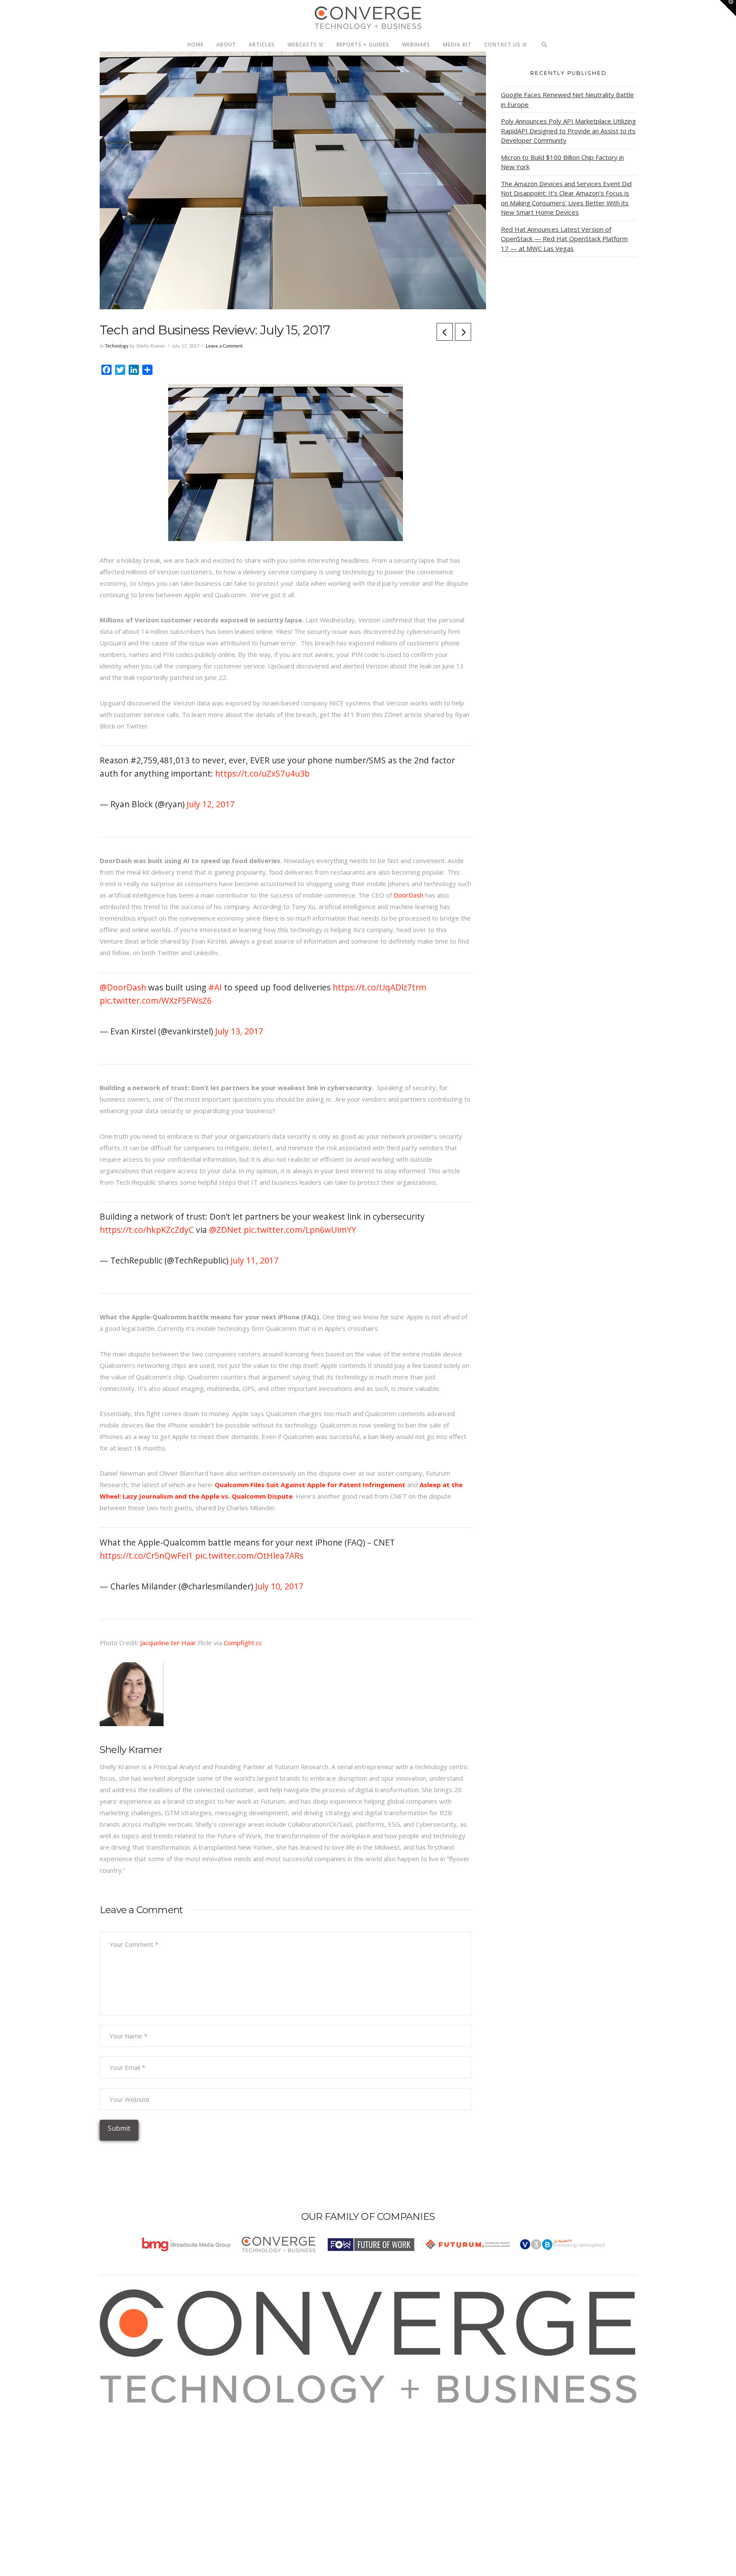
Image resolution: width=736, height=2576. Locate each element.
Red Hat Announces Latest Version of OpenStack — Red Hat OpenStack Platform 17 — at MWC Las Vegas (564, 239)
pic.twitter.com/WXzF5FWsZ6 (156, 1000)
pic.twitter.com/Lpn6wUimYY (300, 1230)
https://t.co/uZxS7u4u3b (262, 773)
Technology (117, 346)
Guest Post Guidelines (143, 2455)
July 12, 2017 (211, 804)
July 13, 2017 (239, 1031)
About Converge (134, 2409)
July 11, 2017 (254, 1260)
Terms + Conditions (139, 2432)
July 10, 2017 (279, 1586)
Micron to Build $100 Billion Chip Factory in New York (562, 162)
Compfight (239, 1643)
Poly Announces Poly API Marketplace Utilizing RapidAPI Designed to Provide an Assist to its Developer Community (568, 131)
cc (259, 1643)
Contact (122, 2466)
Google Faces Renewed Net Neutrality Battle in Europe (567, 99)
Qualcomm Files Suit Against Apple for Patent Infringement (310, 1485)
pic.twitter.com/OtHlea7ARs (249, 1556)
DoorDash (408, 895)
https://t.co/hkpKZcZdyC (147, 1230)
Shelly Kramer (131, 1750)
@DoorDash (123, 987)
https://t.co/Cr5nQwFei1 (146, 1556)
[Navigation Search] (545, 42)
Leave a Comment (224, 346)
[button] (728, 8)
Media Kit (124, 2420)
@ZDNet (225, 1230)
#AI (215, 987)
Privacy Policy (130, 2443)
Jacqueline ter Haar (168, 1643)
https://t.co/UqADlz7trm (379, 987)
